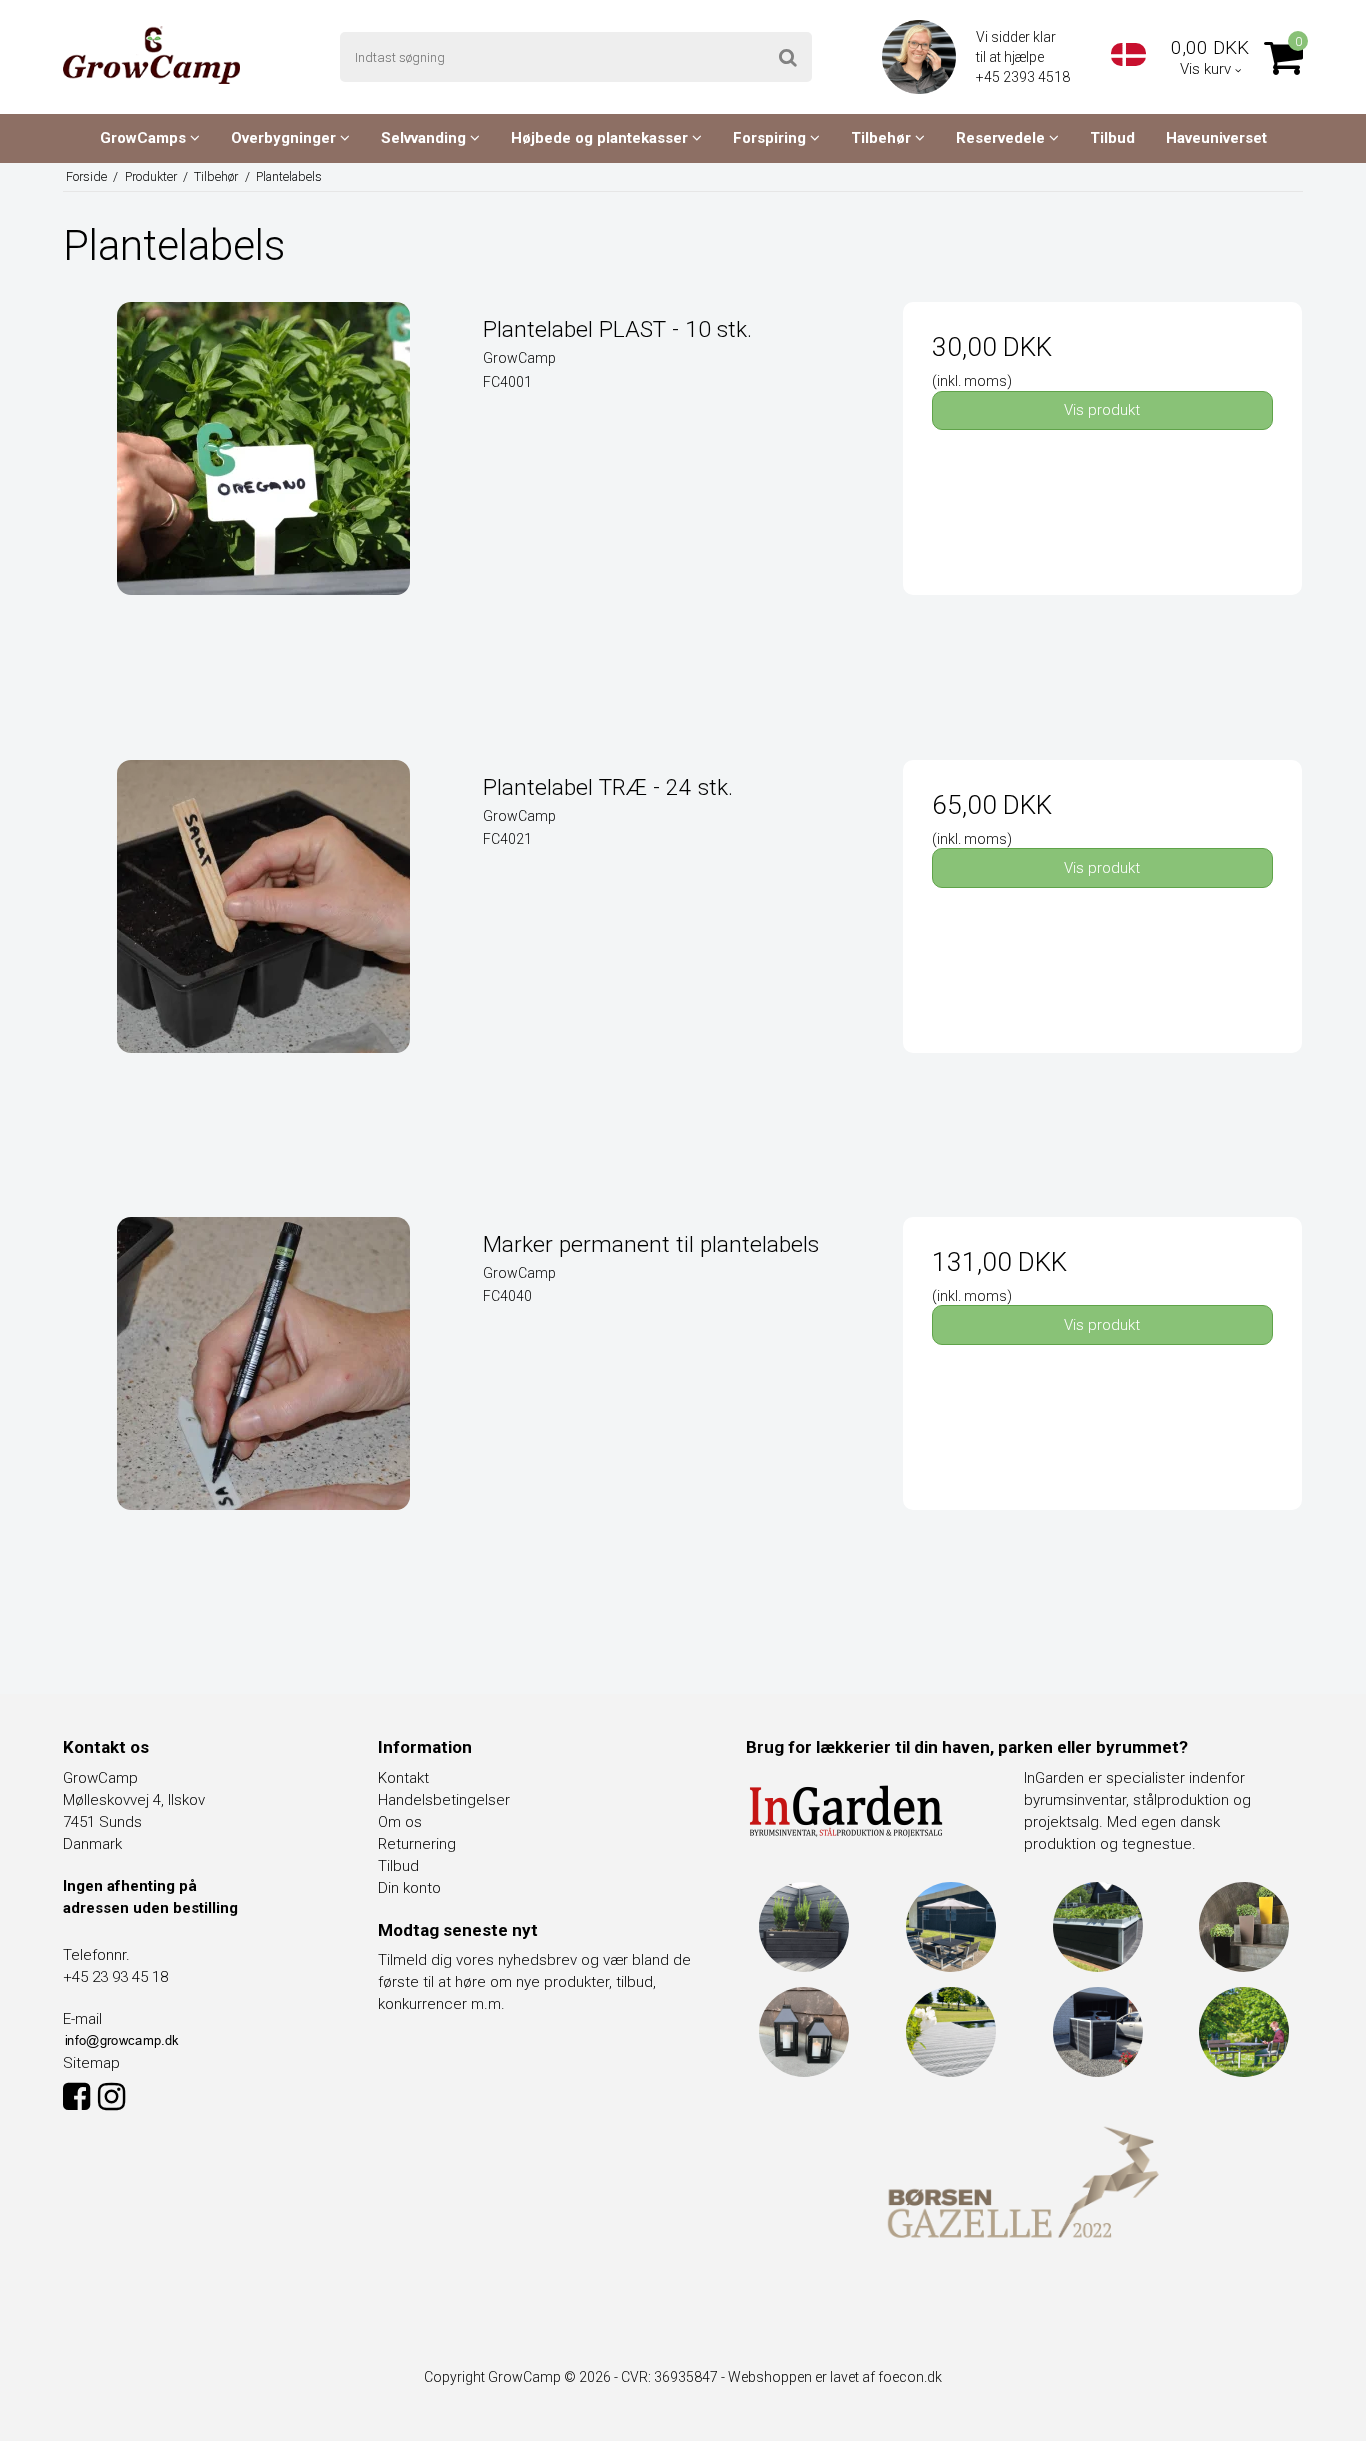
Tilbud (1112, 138)
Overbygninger (285, 138)
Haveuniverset (1216, 138)
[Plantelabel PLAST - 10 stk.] (263, 501)
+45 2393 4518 (1024, 77)
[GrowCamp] (151, 55)
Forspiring (771, 138)
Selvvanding (425, 138)
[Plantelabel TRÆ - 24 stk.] (263, 959)
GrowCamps (145, 138)
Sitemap (91, 2063)
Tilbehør (883, 138)
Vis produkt (1102, 410)
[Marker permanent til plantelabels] (263, 1416)
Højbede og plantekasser (601, 138)
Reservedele (1002, 138)
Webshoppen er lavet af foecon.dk (835, 2377)
